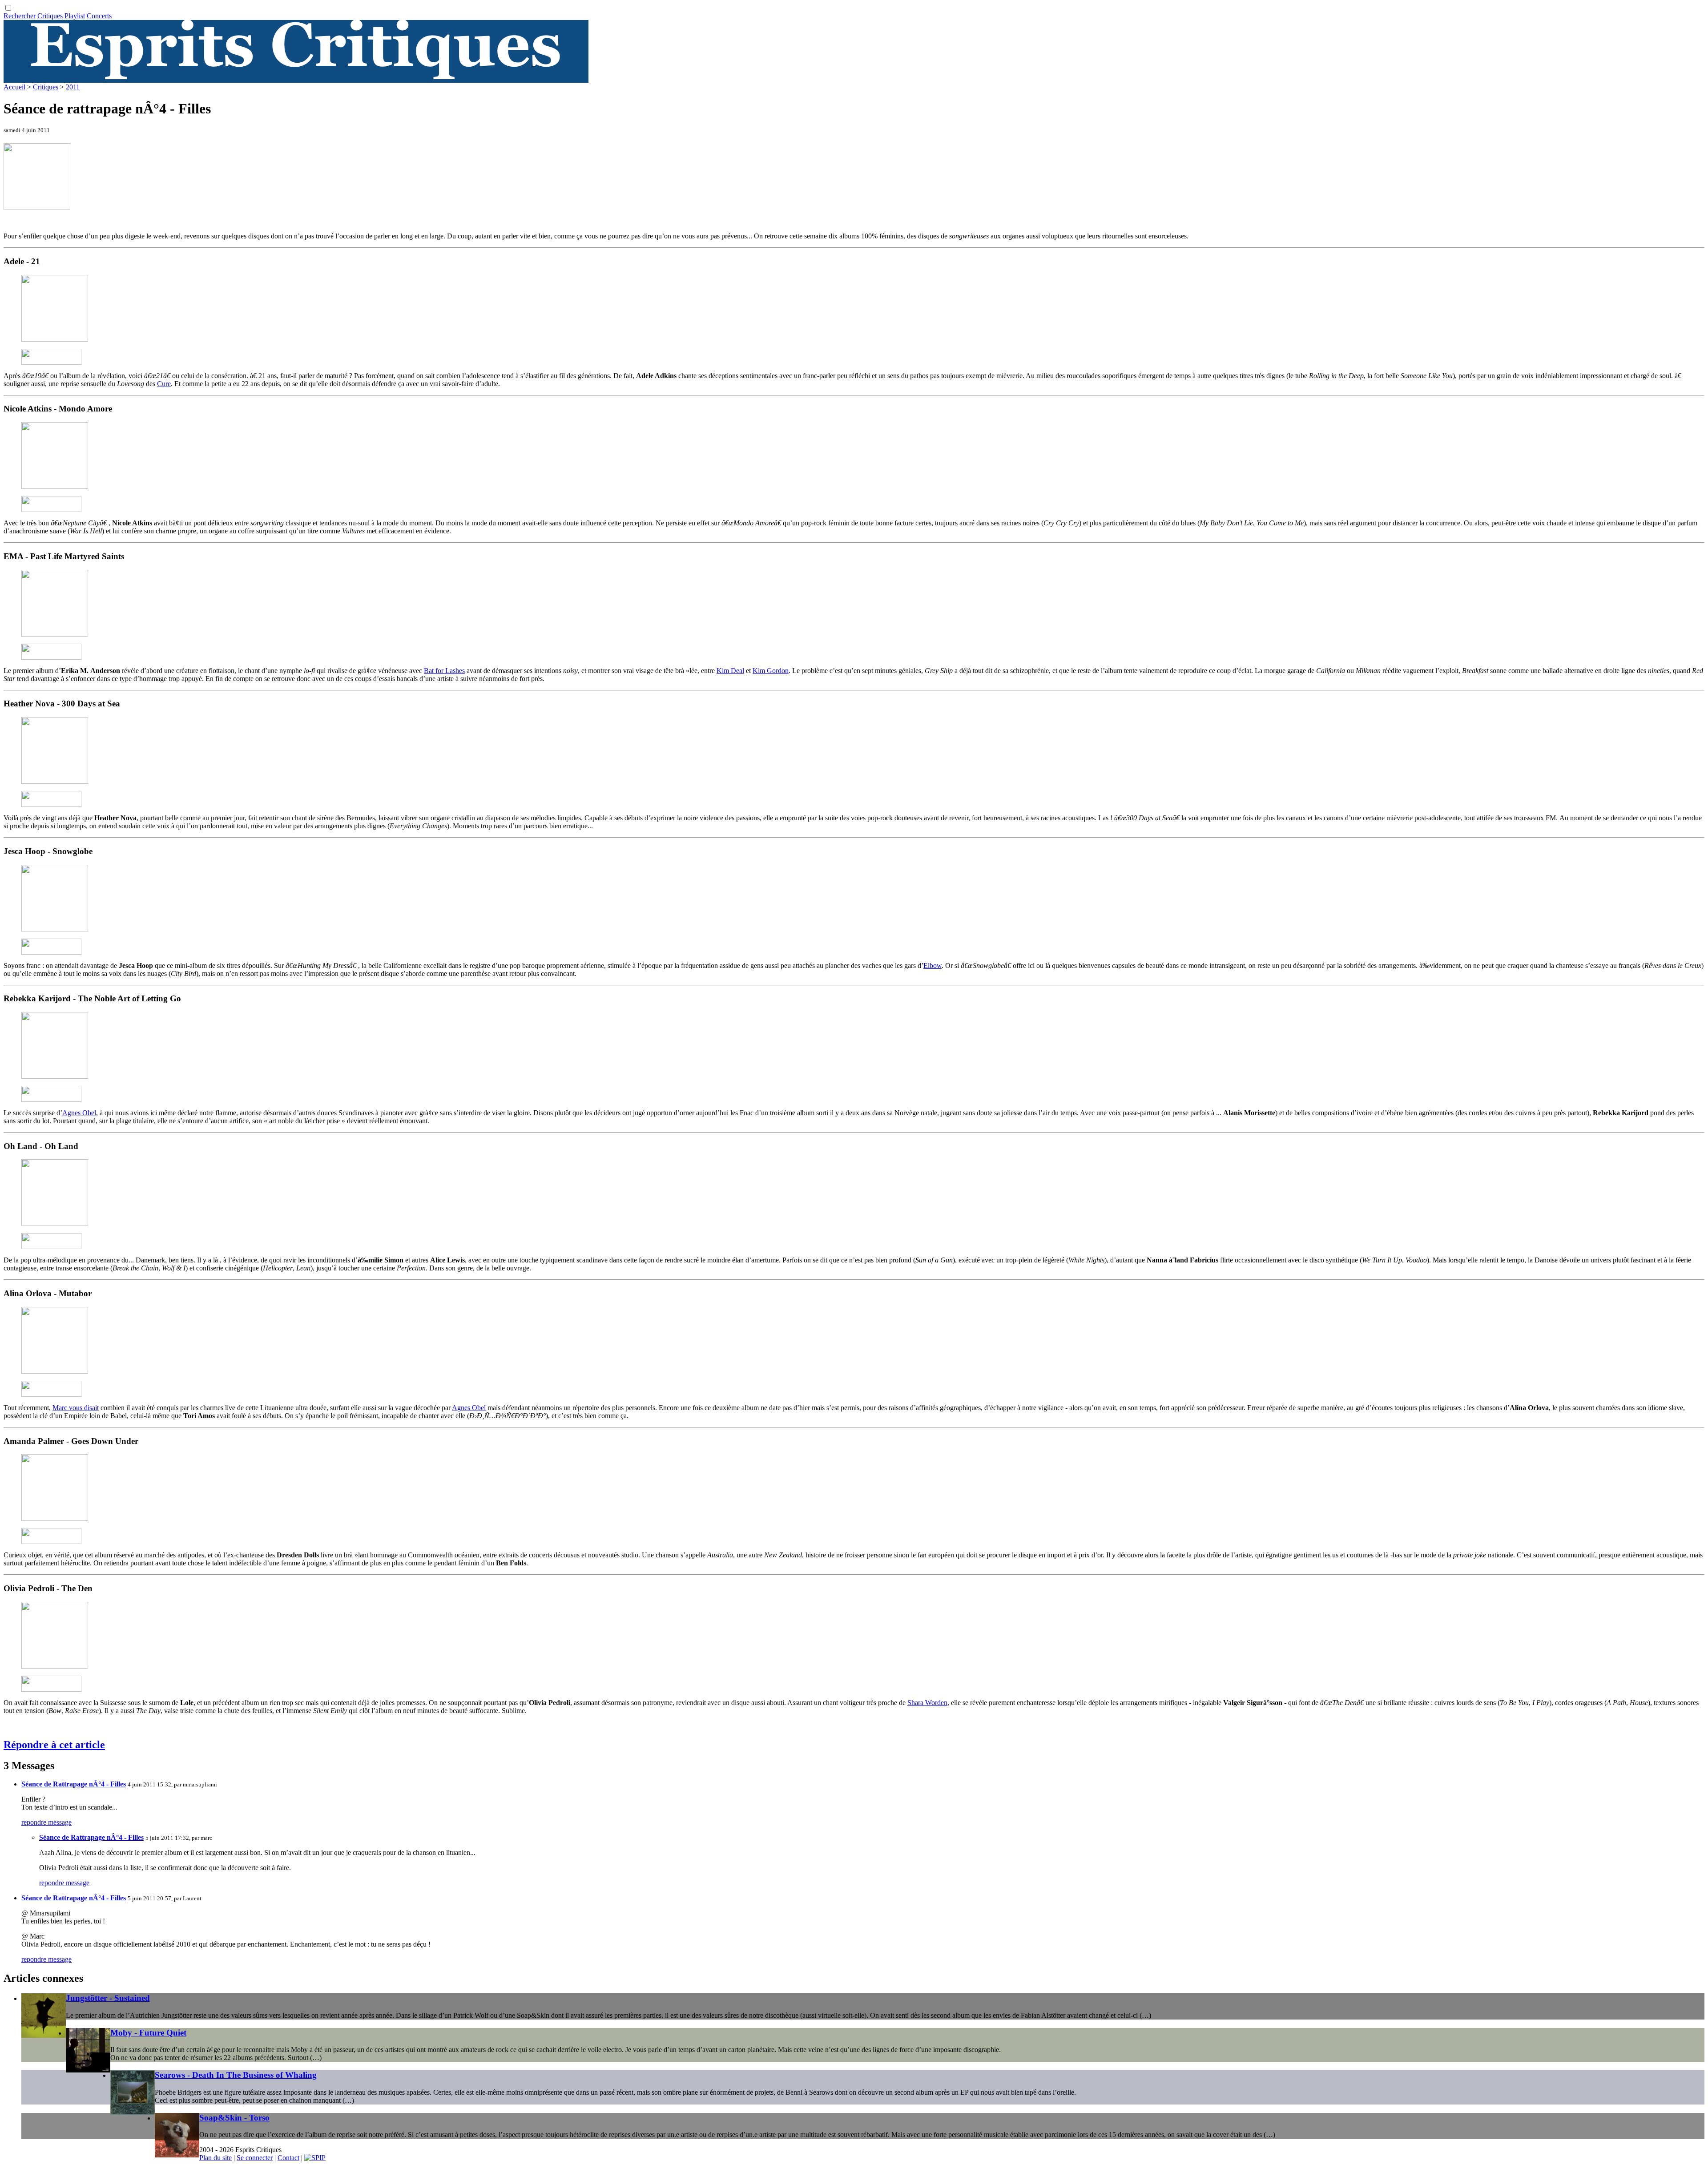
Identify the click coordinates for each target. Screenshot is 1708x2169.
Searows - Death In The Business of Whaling (236, 2075)
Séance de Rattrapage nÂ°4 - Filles (74, 1784)
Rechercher (20, 16)
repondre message (46, 1822)
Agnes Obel (79, 1113)
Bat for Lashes (444, 671)
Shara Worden (927, 1703)
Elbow (933, 966)
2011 (73, 87)
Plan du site (216, 2158)
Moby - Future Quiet (148, 2033)
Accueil (14, 87)
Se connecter (255, 2158)
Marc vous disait (76, 1408)
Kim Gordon (771, 671)
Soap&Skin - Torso (234, 2118)
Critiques (50, 16)
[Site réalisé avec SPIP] (315, 2158)
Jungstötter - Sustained (108, 1998)
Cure (164, 384)
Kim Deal (730, 671)
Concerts (99, 16)
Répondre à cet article (54, 1745)
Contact (288, 2158)
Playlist (75, 16)
